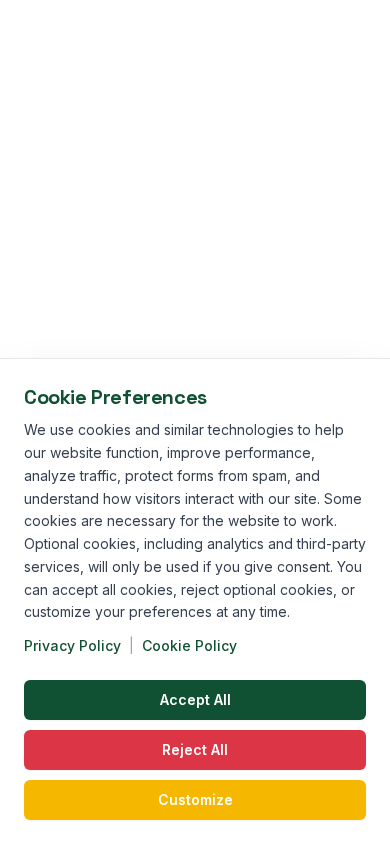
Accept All (195, 699)
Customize (195, 799)
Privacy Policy (72, 645)
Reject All (195, 749)
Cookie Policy (189, 645)
